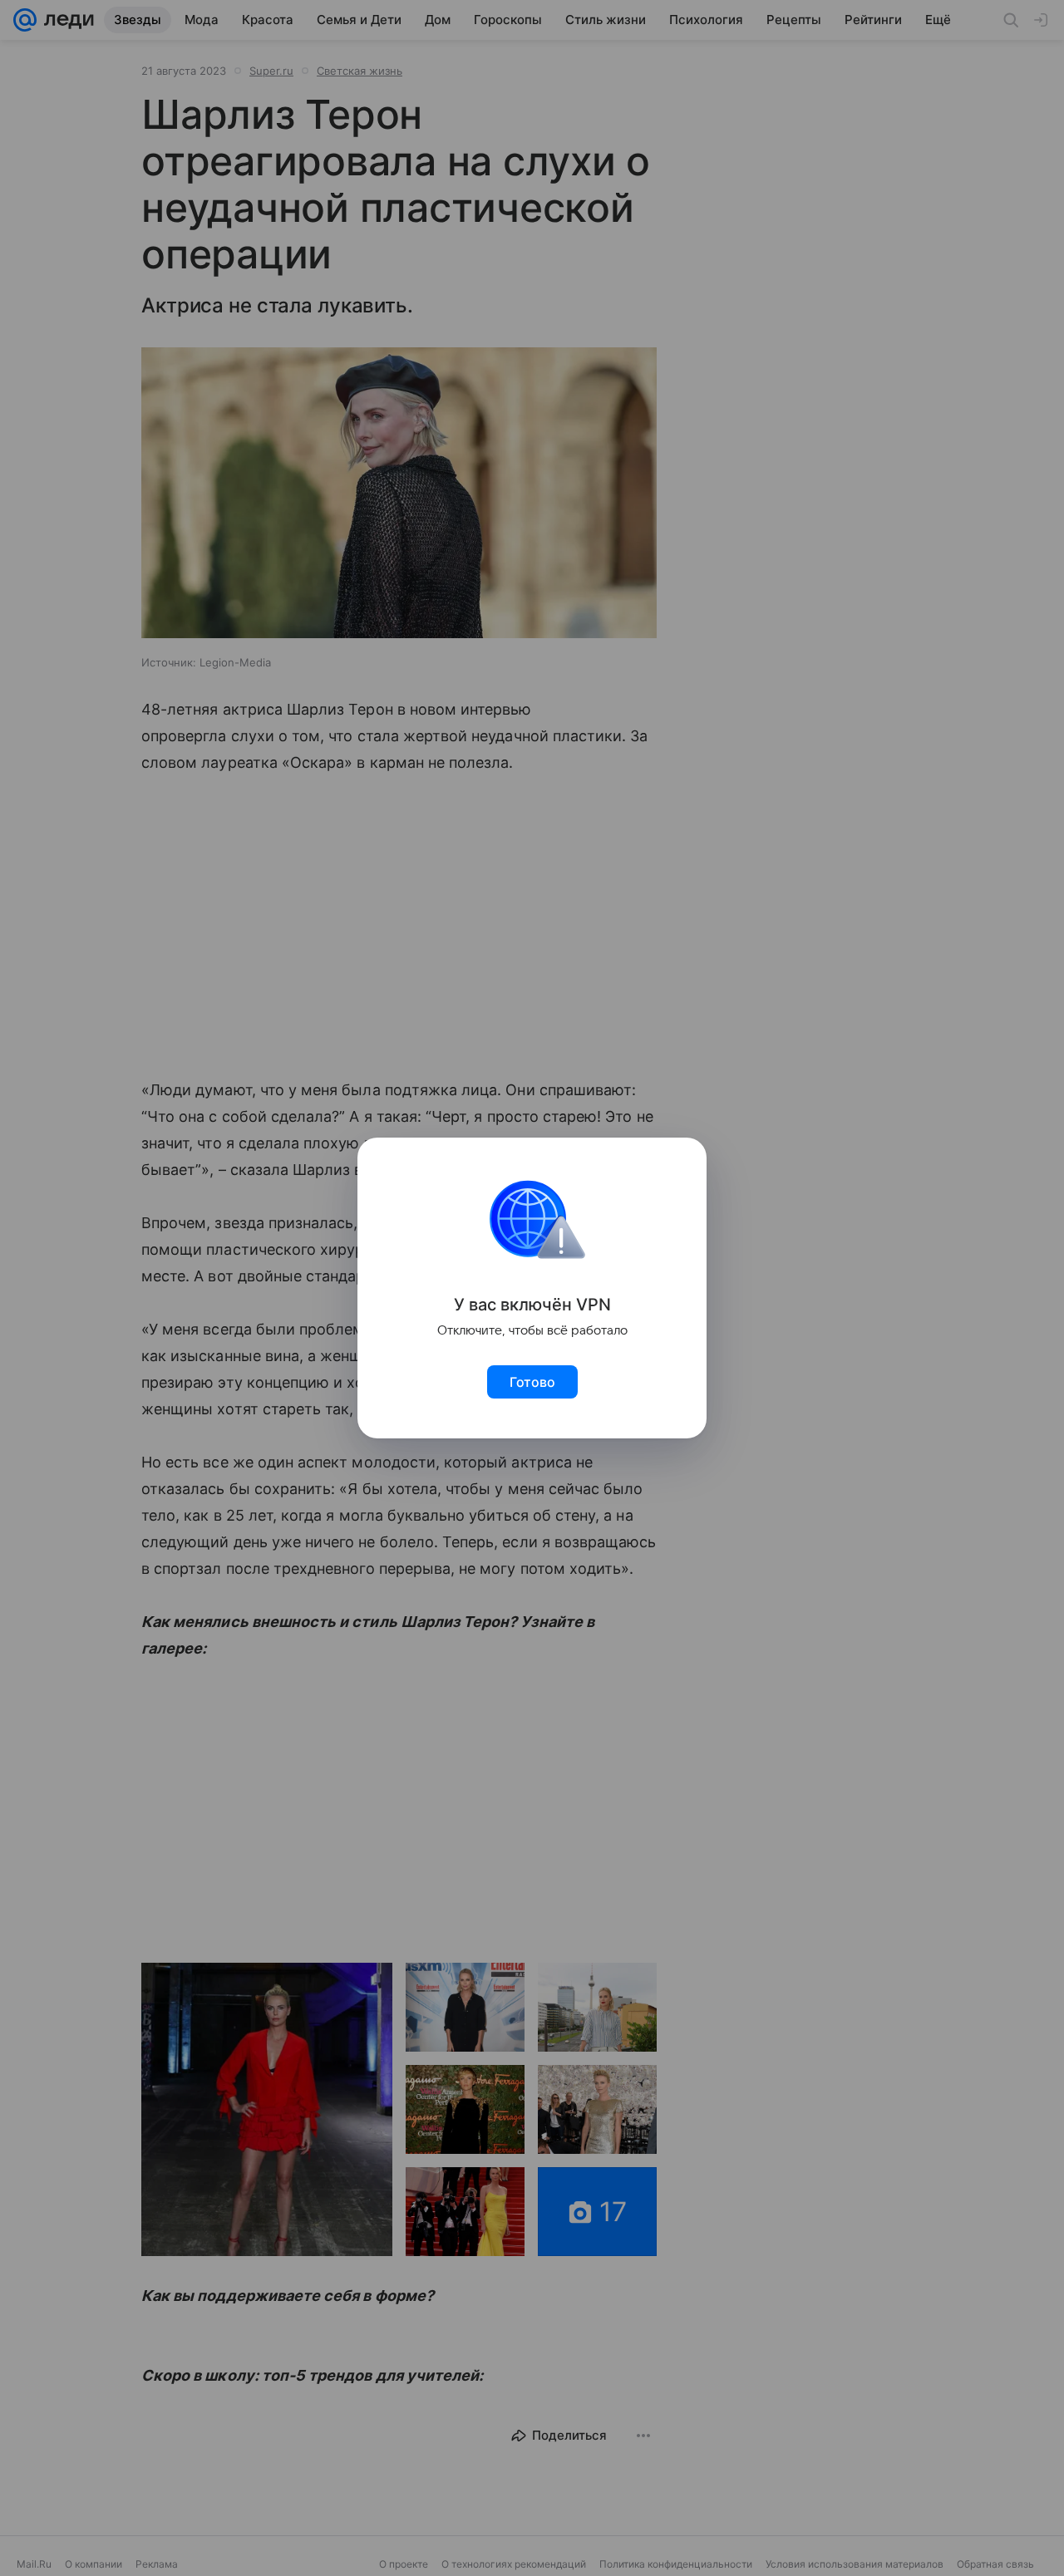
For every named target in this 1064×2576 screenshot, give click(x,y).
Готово (532, 1382)
